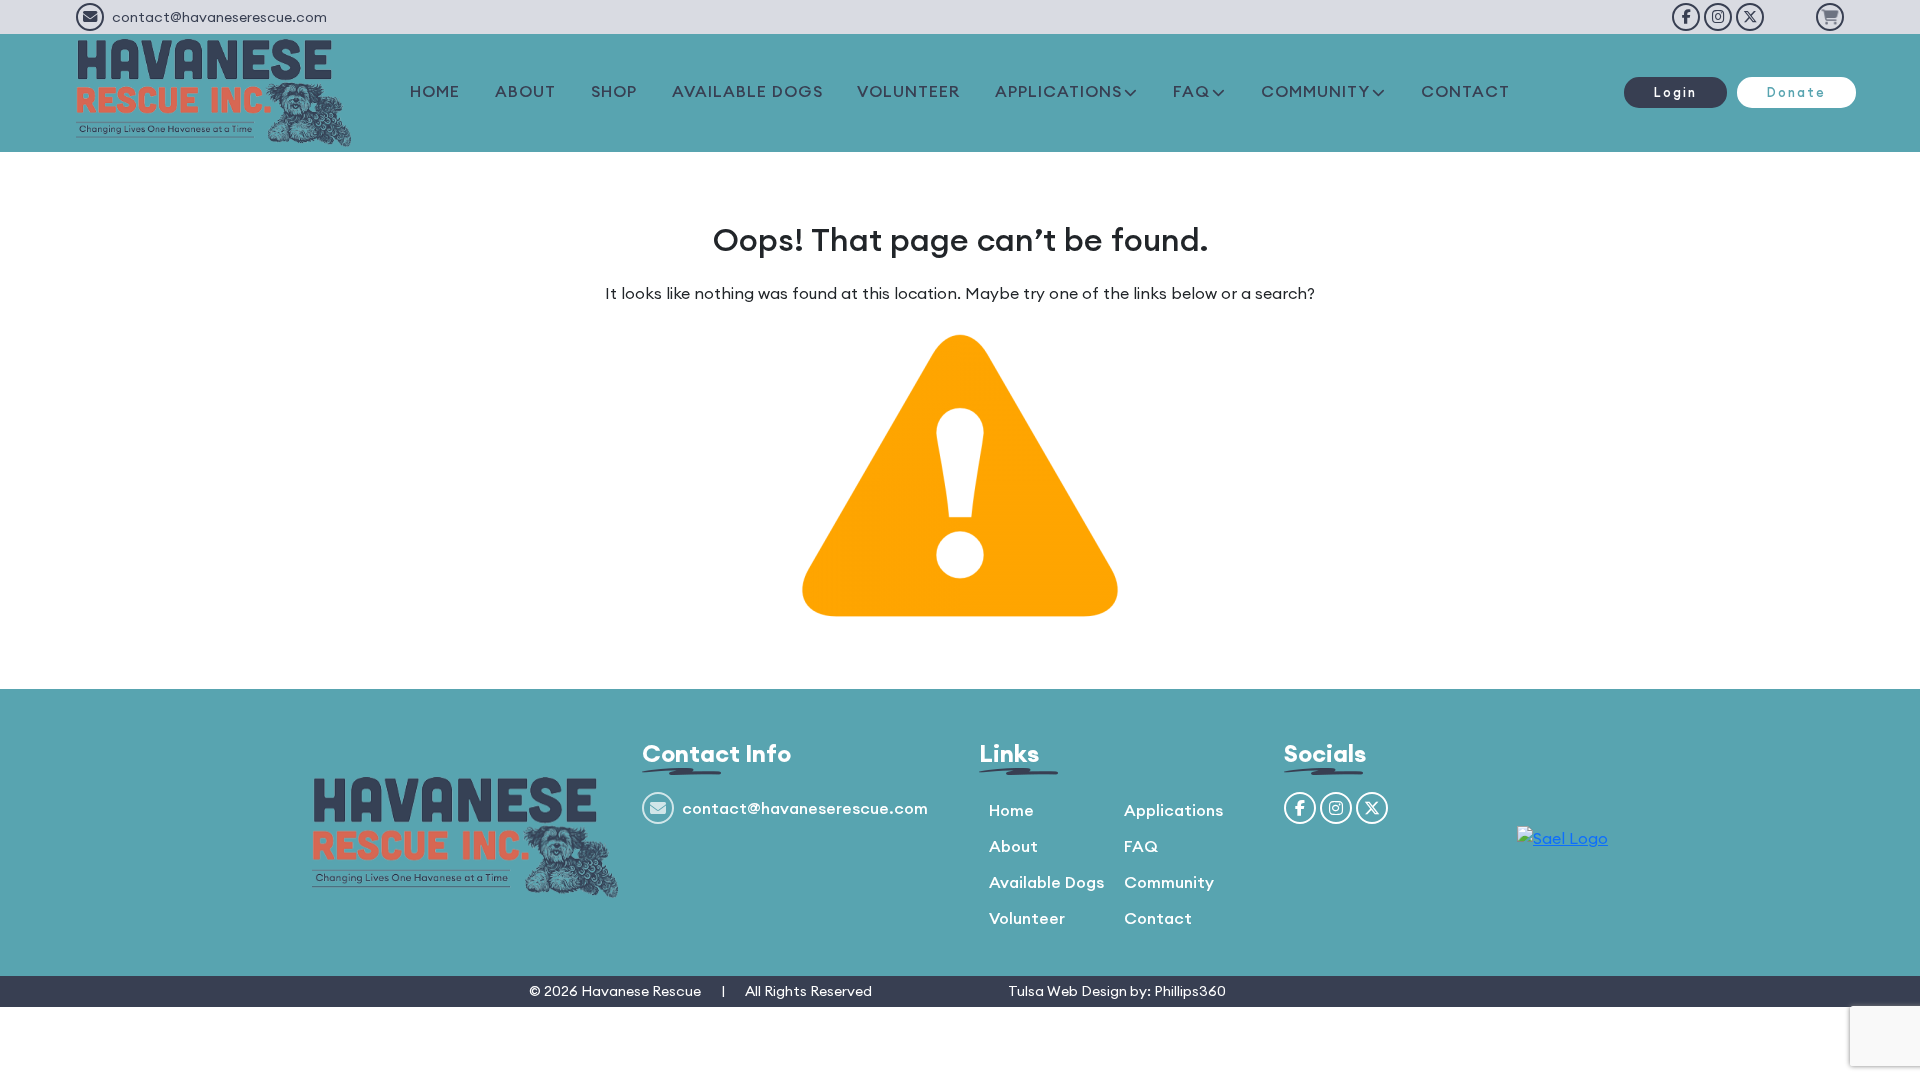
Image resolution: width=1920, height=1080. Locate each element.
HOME (435, 91)
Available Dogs (1046, 882)
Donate (1796, 92)
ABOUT (525, 91)
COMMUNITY (1315, 91)
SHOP (614, 91)
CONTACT (1465, 91)
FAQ (1191, 91)
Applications (1173, 810)
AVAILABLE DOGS (747, 91)
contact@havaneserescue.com (219, 17)
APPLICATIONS (1058, 91)
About (1013, 846)
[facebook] (1686, 17)
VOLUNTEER (908, 91)
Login (1675, 92)
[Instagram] (1718, 17)
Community (1169, 882)
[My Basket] (1830, 17)
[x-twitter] (1750, 17)
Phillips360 (1190, 991)
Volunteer (1027, 918)
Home (1011, 810)
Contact (1158, 918)
